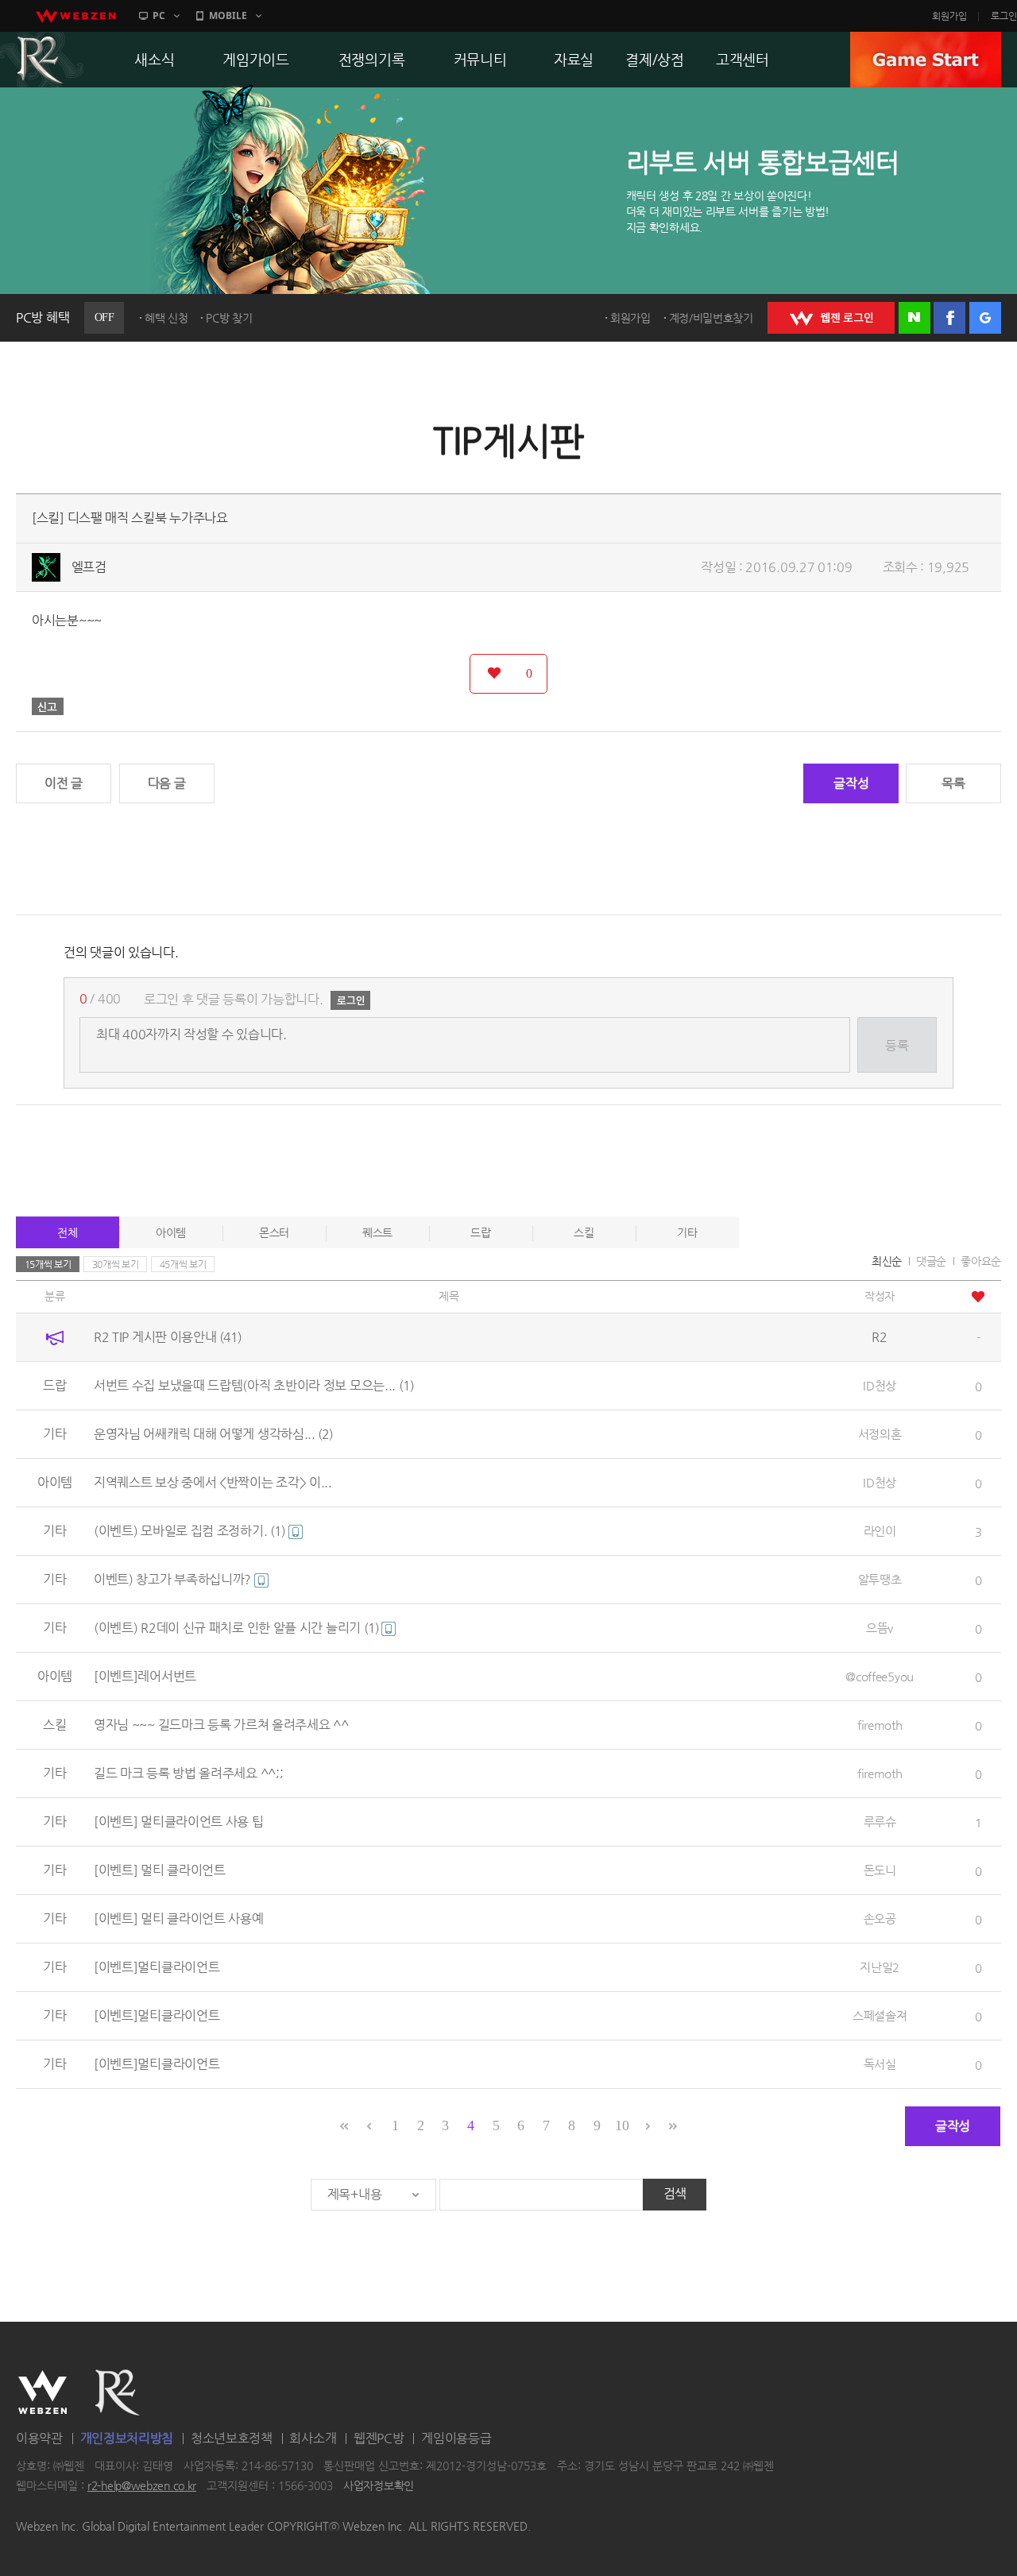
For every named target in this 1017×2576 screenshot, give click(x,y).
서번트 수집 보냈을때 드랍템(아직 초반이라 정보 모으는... (254, 1385)
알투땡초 (880, 1579)
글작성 (851, 783)
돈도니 (880, 1870)
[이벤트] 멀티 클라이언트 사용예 (179, 1918)
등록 (897, 1045)
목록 (953, 783)
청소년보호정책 (232, 2438)
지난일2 (880, 1967)
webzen (75, 16)
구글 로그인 (985, 318)
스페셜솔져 (880, 2015)
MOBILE (228, 15)
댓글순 (931, 1261)
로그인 (1004, 16)
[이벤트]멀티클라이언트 (157, 1967)
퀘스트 (377, 1232)
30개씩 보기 (116, 1264)
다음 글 (167, 783)
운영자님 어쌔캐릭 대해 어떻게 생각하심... (214, 1434)
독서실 (880, 2064)
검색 (675, 2193)
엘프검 (89, 567)
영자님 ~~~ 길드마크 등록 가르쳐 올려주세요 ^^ (221, 1725)
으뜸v (880, 1628)
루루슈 (880, 1822)
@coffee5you (880, 1676)
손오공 (880, 1918)
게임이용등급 (456, 2438)
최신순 (887, 1261)
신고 (48, 706)
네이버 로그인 (915, 318)
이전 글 (64, 783)
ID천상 (880, 1385)
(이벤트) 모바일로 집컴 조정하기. (189, 1531)
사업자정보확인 (379, 2486)
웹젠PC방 (379, 2438)
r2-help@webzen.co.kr (142, 2486)
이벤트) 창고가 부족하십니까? (174, 1579)
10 (622, 2125)
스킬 (584, 1232)
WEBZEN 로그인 (831, 318)
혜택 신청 (166, 318)
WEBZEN (43, 2392)
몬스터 (274, 1232)
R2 (118, 2392)
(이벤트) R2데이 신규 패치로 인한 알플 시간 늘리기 (236, 1628)
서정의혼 (880, 1434)
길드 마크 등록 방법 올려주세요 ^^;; (188, 1773)
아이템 (171, 1232)
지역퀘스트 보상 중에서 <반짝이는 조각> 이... (213, 1482)
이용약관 (39, 2438)
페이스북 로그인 (949, 318)
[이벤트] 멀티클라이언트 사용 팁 (179, 1822)
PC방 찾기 (229, 318)
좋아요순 (981, 1261)
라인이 (880, 1531)
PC (159, 15)
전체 (67, 1232)
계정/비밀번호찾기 (711, 318)
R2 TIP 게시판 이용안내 (168, 1337)
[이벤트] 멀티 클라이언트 (160, 1870)
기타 (687, 1232)
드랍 (480, 1232)
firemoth (880, 1725)
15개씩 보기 (48, 1264)
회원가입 (949, 16)
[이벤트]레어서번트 (145, 1676)
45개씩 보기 (183, 1264)
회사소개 (313, 2438)
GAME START (926, 60)
